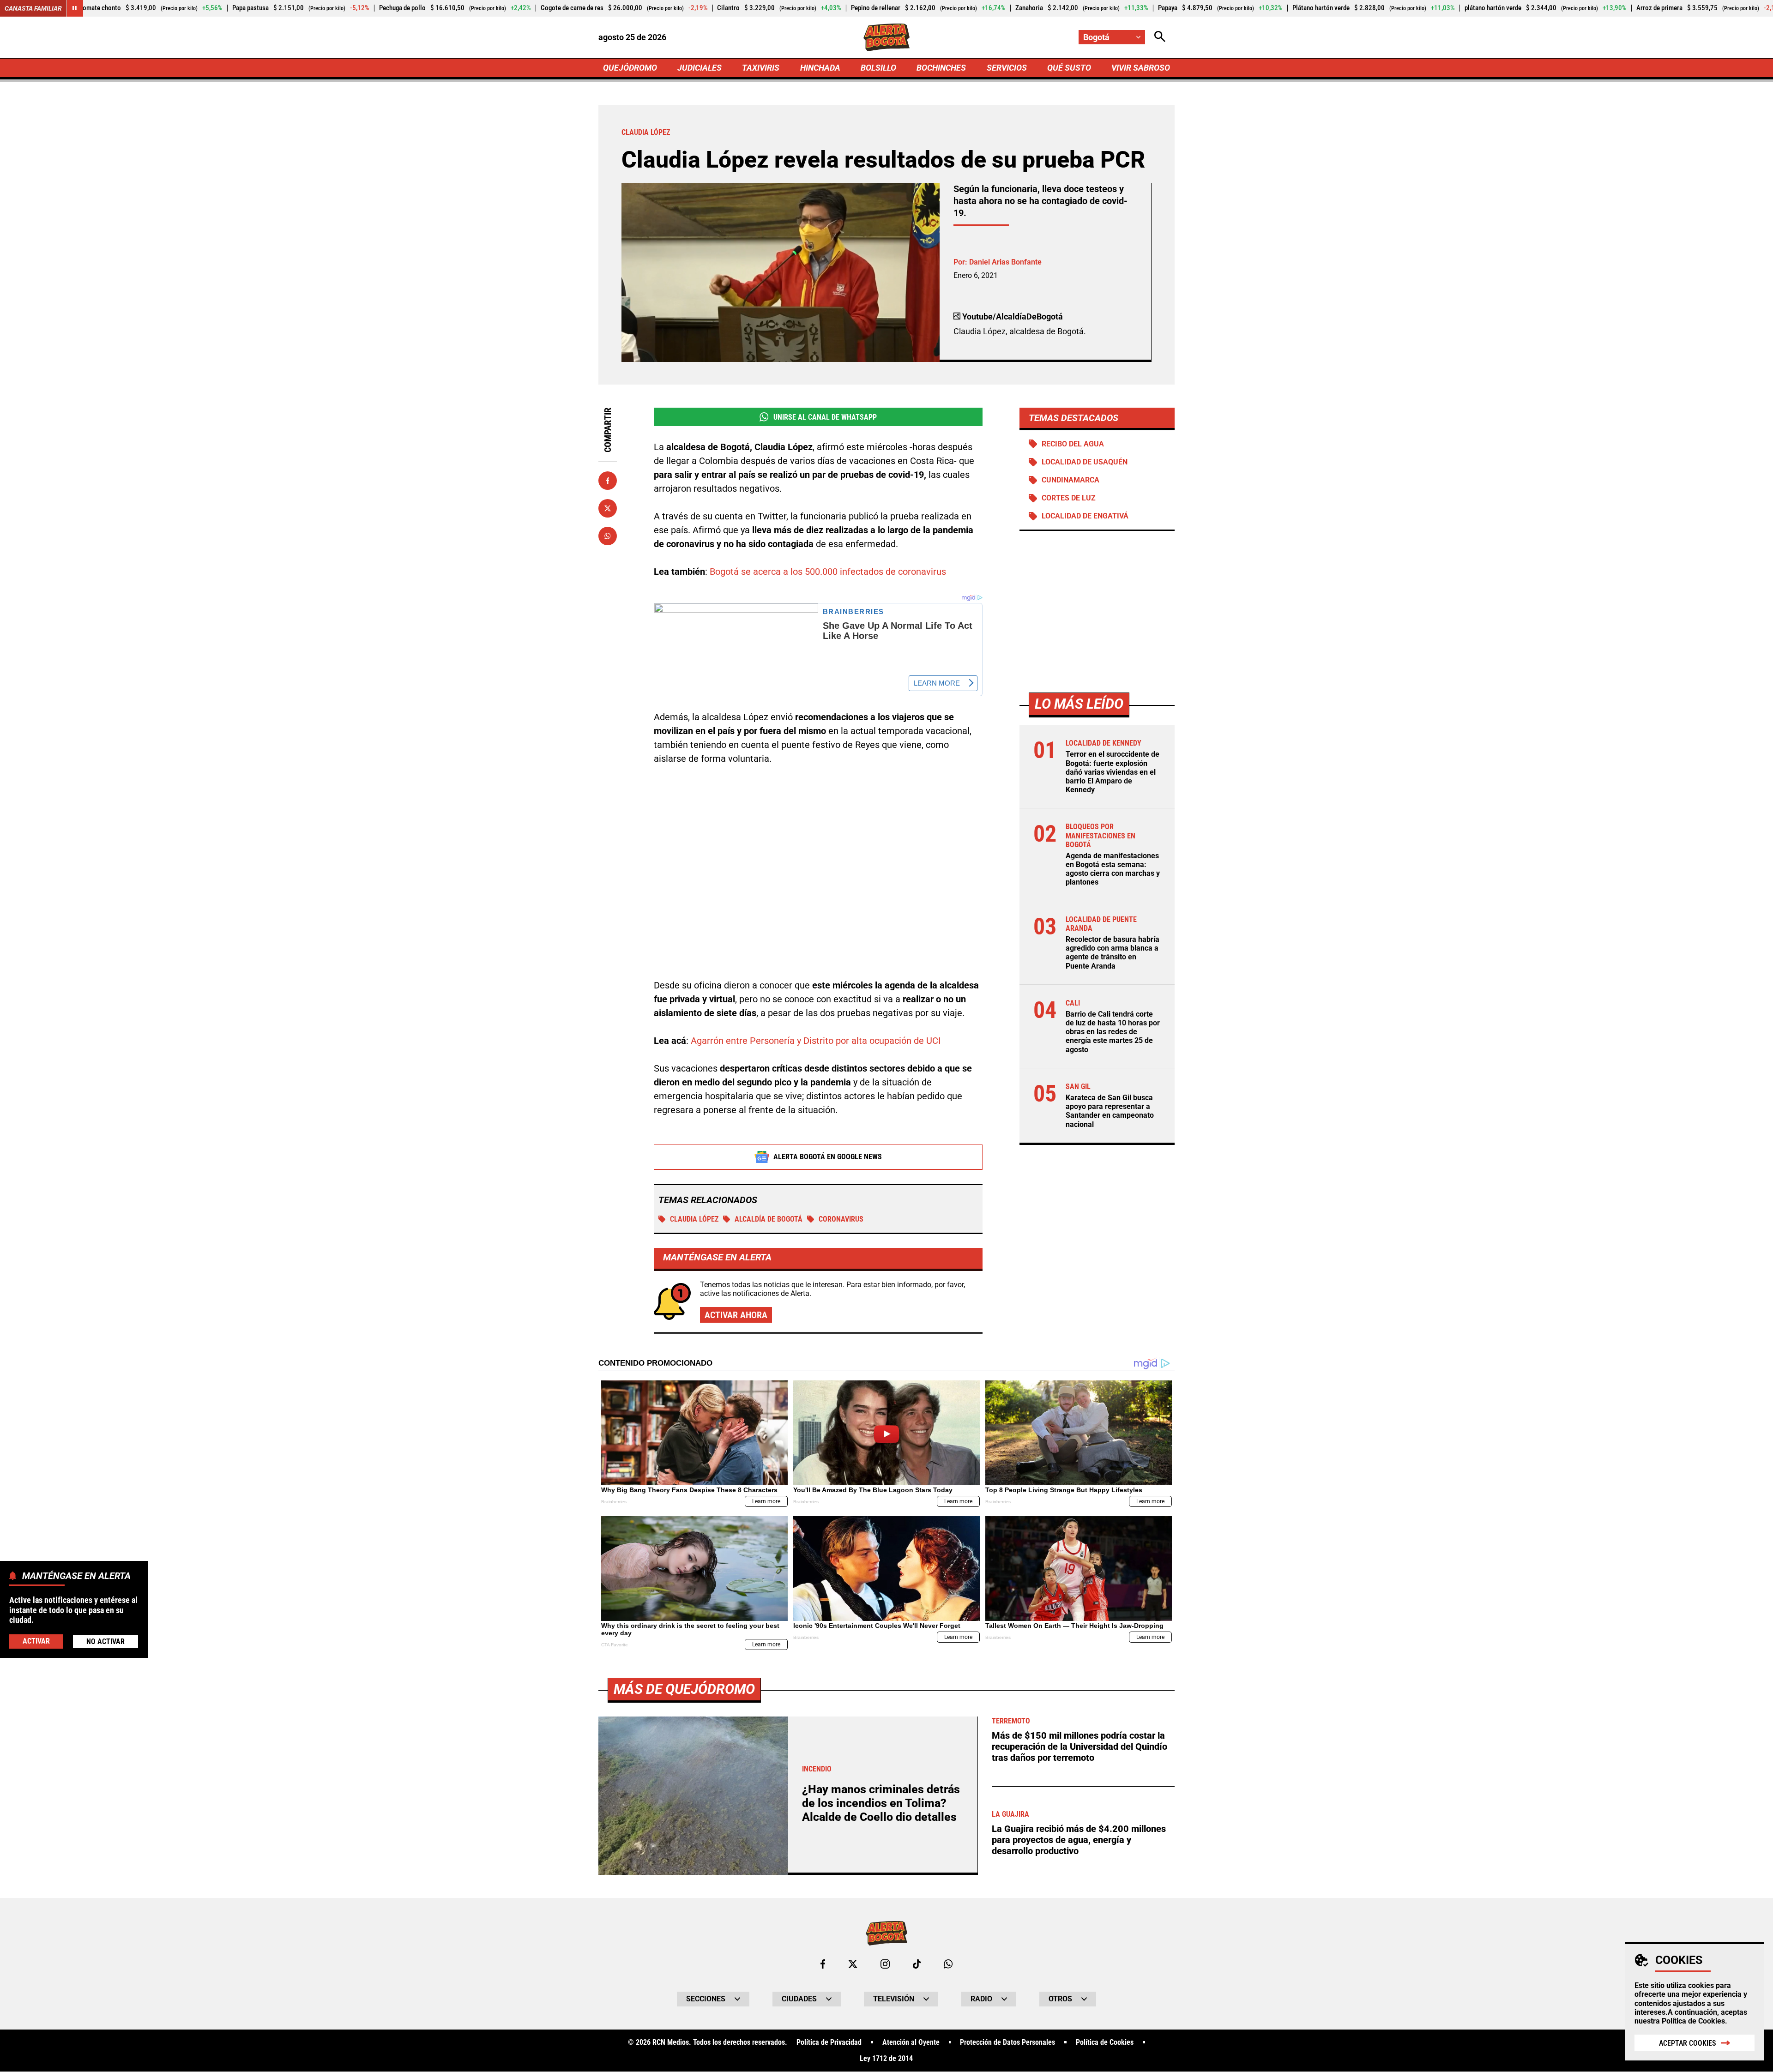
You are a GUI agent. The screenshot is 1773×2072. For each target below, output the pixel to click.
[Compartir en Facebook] (608, 481)
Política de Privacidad (829, 2042)
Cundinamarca (1070, 480)
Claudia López (694, 1219)
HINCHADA (820, 68)
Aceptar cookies (1688, 2043)
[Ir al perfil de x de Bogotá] (853, 1964)
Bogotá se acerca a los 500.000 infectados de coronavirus (828, 572)
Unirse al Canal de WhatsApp (825, 417)
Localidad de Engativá (1085, 516)
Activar (36, 1641)
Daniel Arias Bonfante (1005, 262)
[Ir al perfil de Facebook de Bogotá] (823, 1964)
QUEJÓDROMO (630, 68)
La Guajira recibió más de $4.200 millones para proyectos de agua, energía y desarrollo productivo (1079, 1840)
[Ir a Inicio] (887, 37)
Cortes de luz (1069, 498)
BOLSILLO (878, 68)
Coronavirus (841, 1219)
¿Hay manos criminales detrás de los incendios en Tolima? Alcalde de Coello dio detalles (881, 1803)
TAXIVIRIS (761, 68)
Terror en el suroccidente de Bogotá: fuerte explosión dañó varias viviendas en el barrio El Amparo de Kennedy (1113, 772)
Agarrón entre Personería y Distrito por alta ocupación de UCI (816, 1041)
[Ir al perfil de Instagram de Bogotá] (885, 1964)
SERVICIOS (1007, 68)
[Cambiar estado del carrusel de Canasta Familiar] (75, 8)
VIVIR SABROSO (1141, 68)
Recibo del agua (1073, 444)
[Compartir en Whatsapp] (608, 536)
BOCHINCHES (941, 68)
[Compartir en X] (608, 508)
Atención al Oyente (911, 2042)
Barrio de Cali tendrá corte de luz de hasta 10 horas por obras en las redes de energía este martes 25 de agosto (1113, 1032)
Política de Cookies (1693, 2021)
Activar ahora (736, 1315)
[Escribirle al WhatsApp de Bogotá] (948, 1964)
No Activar (106, 1641)
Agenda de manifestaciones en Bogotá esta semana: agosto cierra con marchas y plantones (1113, 870)
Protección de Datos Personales (1007, 2042)
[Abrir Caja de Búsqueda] (1160, 37)
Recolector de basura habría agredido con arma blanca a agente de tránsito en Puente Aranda (1113, 953)
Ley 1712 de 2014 (886, 2059)
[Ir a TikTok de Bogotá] (917, 1964)
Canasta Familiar (33, 8)
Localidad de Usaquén (1085, 462)
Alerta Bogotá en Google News (828, 1157)
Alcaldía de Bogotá (769, 1219)
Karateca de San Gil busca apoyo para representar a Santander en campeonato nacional (1110, 1111)
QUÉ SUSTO (1069, 68)
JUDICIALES (700, 68)
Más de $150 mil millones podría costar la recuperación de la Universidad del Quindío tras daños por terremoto (1079, 1747)
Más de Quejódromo (684, 1689)
